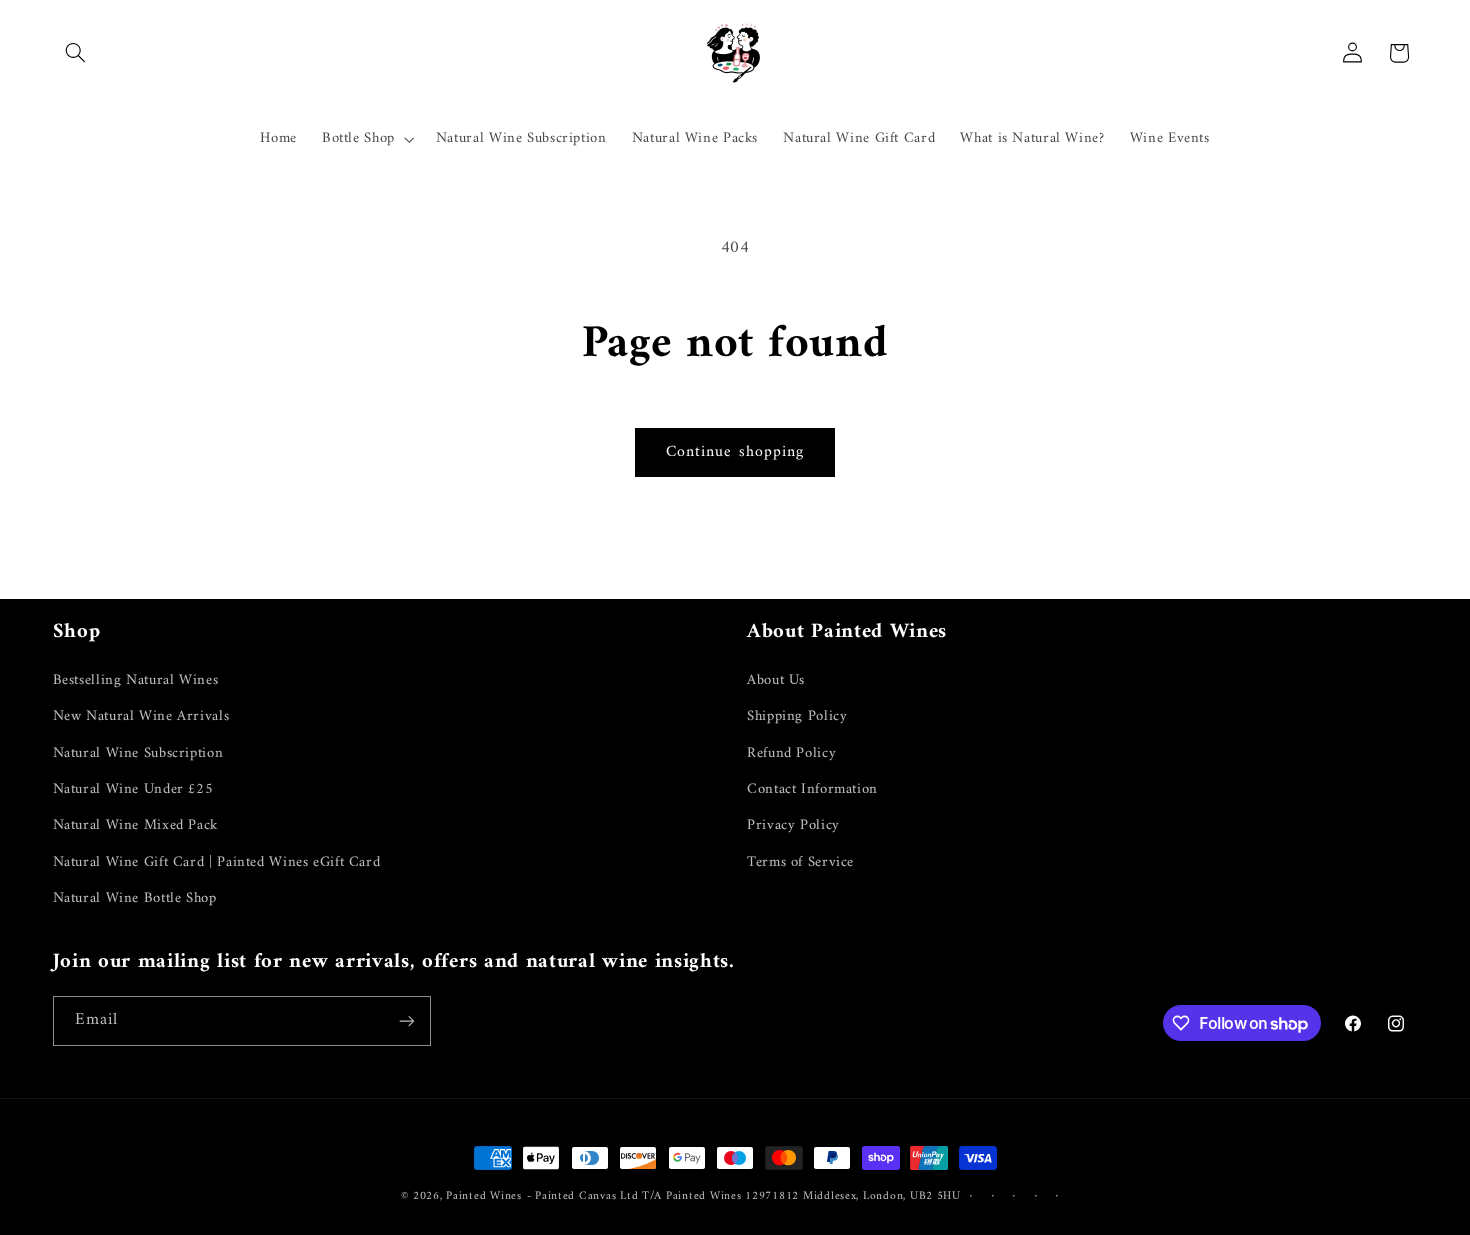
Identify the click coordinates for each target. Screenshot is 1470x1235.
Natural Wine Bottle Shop (135, 898)
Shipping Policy (797, 716)
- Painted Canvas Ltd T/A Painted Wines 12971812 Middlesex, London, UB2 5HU (744, 1196)
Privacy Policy (793, 825)
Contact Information (812, 789)
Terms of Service (800, 862)
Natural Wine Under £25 (133, 789)
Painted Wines (484, 1196)
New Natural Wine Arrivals (141, 716)
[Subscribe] (406, 1020)
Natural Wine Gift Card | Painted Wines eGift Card (217, 862)
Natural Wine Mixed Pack (136, 825)
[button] (76, 53)
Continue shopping (735, 452)
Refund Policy (791, 753)
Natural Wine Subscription (138, 753)
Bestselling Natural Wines (136, 680)
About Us (776, 680)
